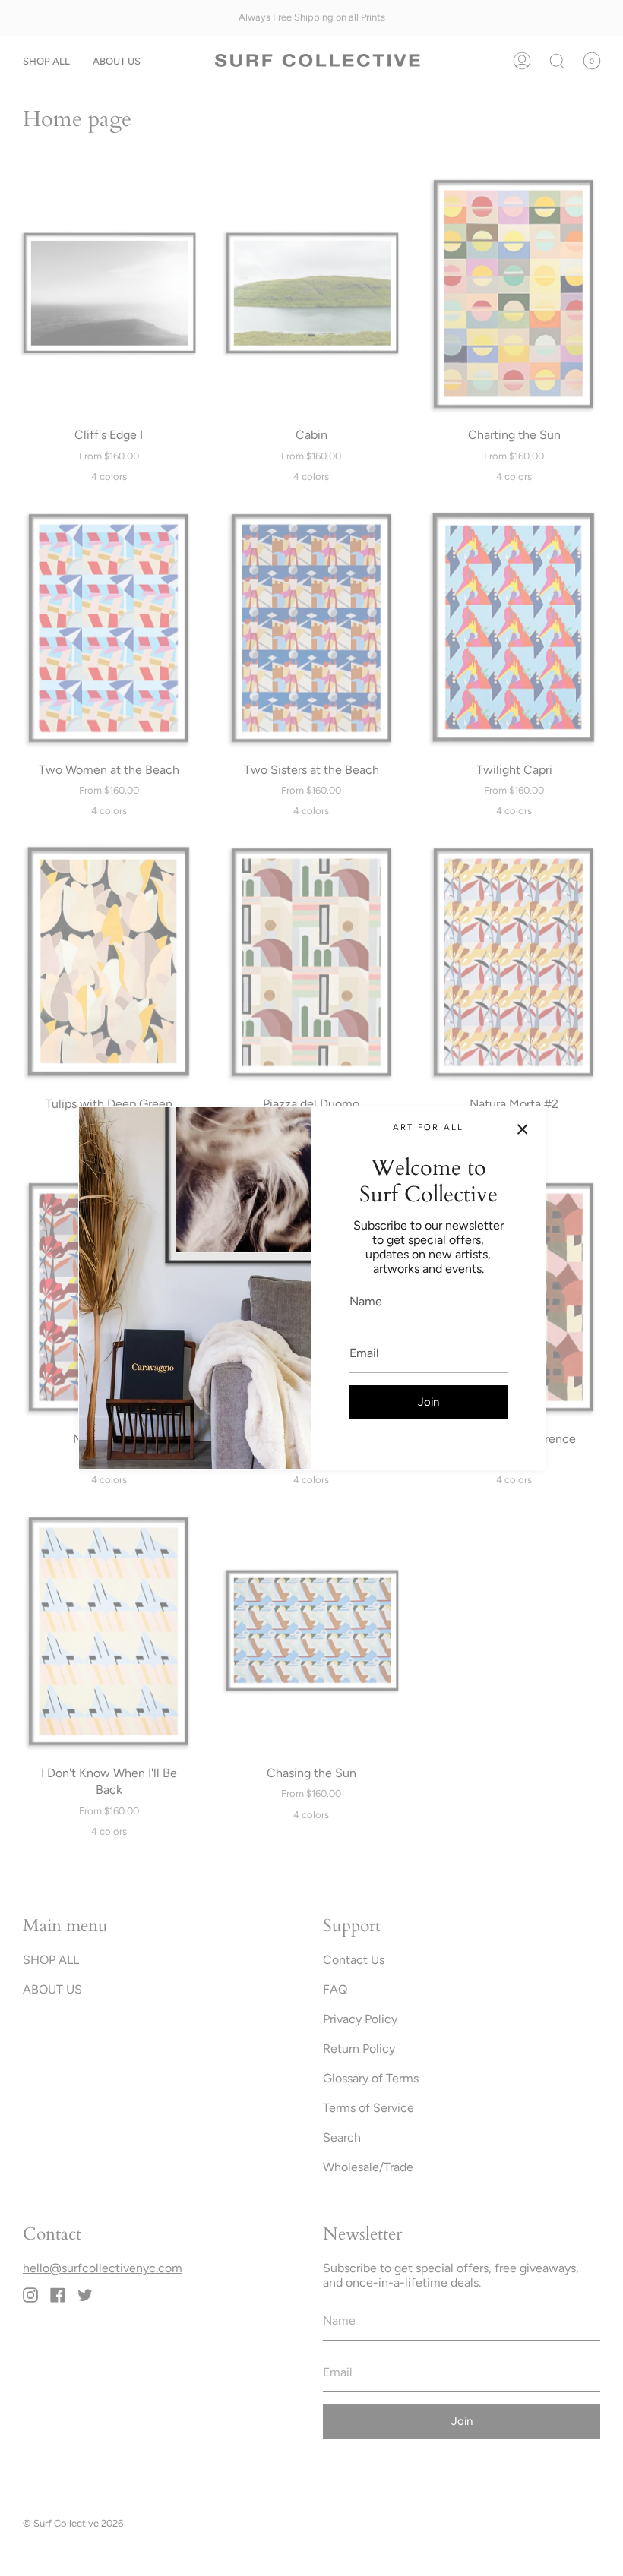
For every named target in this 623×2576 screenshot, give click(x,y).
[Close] (523, 1129)
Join (429, 1402)
